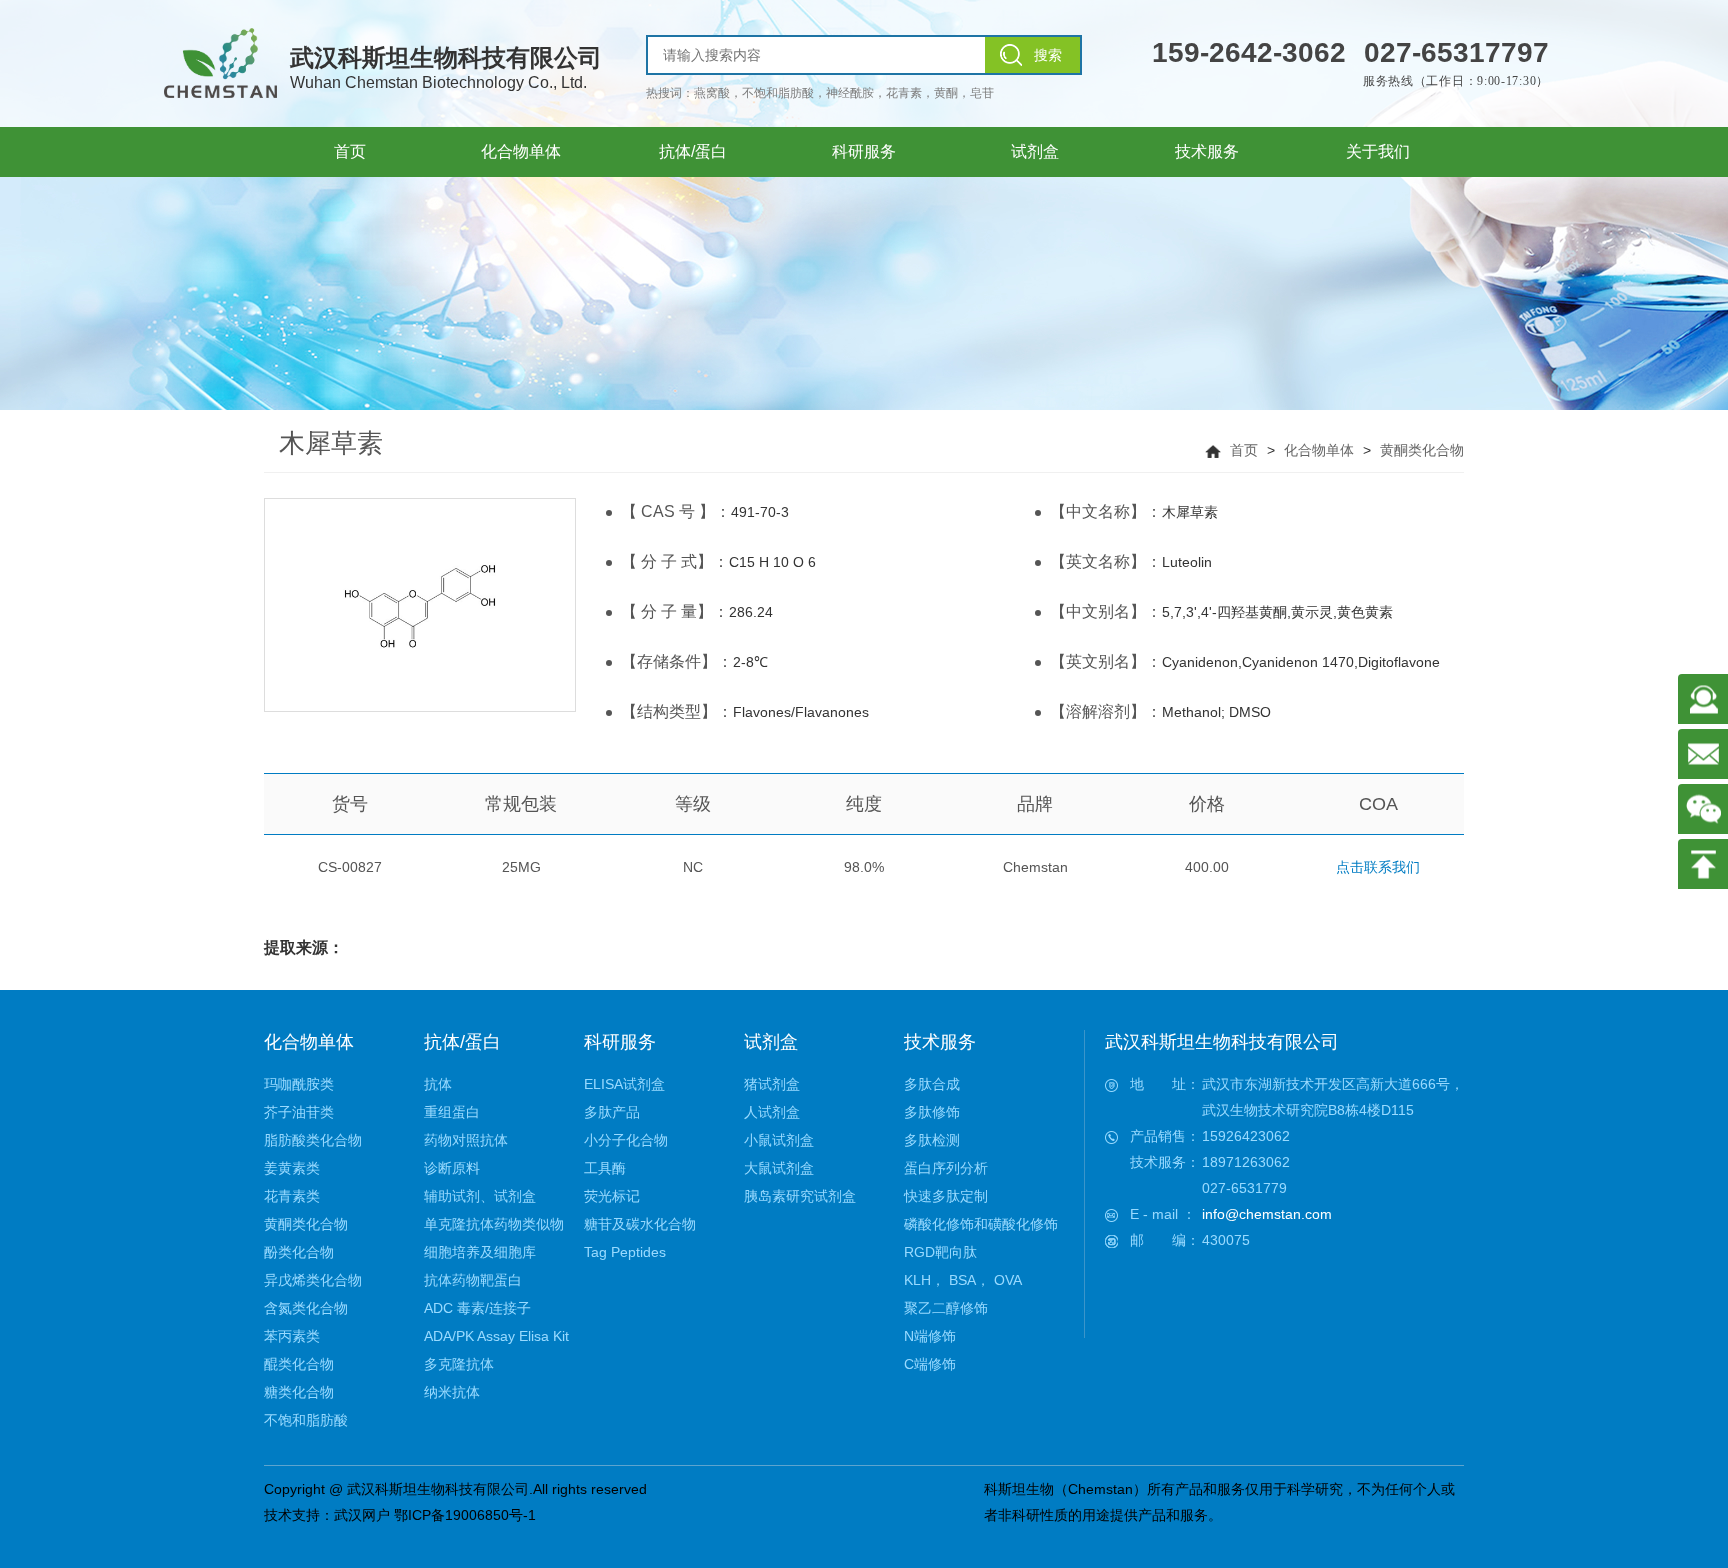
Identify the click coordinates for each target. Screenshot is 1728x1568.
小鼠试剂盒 (779, 1140)
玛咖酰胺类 (299, 1084)
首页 (1244, 450)
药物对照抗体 (466, 1140)
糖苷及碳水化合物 (640, 1224)
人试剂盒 (772, 1112)
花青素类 (292, 1196)
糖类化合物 (299, 1392)
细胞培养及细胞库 (480, 1252)
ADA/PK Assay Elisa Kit (496, 1336)
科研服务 (620, 1042)
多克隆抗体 (459, 1364)
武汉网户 (362, 1515)
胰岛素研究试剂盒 (800, 1196)
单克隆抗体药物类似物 (494, 1224)
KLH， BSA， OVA (963, 1280)
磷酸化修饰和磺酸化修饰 (981, 1224)
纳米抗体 (452, 1392)
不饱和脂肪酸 (306, 1420)
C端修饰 (930, 1364)
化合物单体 (1319, 450)
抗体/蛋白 (462, 1042)
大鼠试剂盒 (779, 1168)
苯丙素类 (292, 1336)
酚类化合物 (299, 1252)
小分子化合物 (626, 1140)
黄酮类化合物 (1422, 450)
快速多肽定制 (946, 1196)
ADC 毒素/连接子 (477, 1308)
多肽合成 (932, 1084)
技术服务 (940, 1042)
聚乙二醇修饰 (946, 1308)
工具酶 (605, 1168)
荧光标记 (612, 1196)
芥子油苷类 (299, 1112)
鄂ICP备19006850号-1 (465, 1515)
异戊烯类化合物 (313, 1280)
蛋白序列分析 (946, 1168)
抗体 (438, 1084)
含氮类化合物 (306, 1308)
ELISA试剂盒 (624, 1084)
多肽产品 (612, 1112)
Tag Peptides (625, 1252)
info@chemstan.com (1267, 1214)
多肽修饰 (932, 1112)
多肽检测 (932, 1140)
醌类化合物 (299, 1364)
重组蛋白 (452, 1112)
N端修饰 (930, 1336)
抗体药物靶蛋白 (473, 1280)
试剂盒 (771, 1042)
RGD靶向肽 (940, 1252)
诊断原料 (452, 1168)
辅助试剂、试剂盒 (480, 1196)
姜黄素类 (292, 1168)
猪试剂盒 (772, 1084)
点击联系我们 (1378, 867)
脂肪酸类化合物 (313, 1140)
